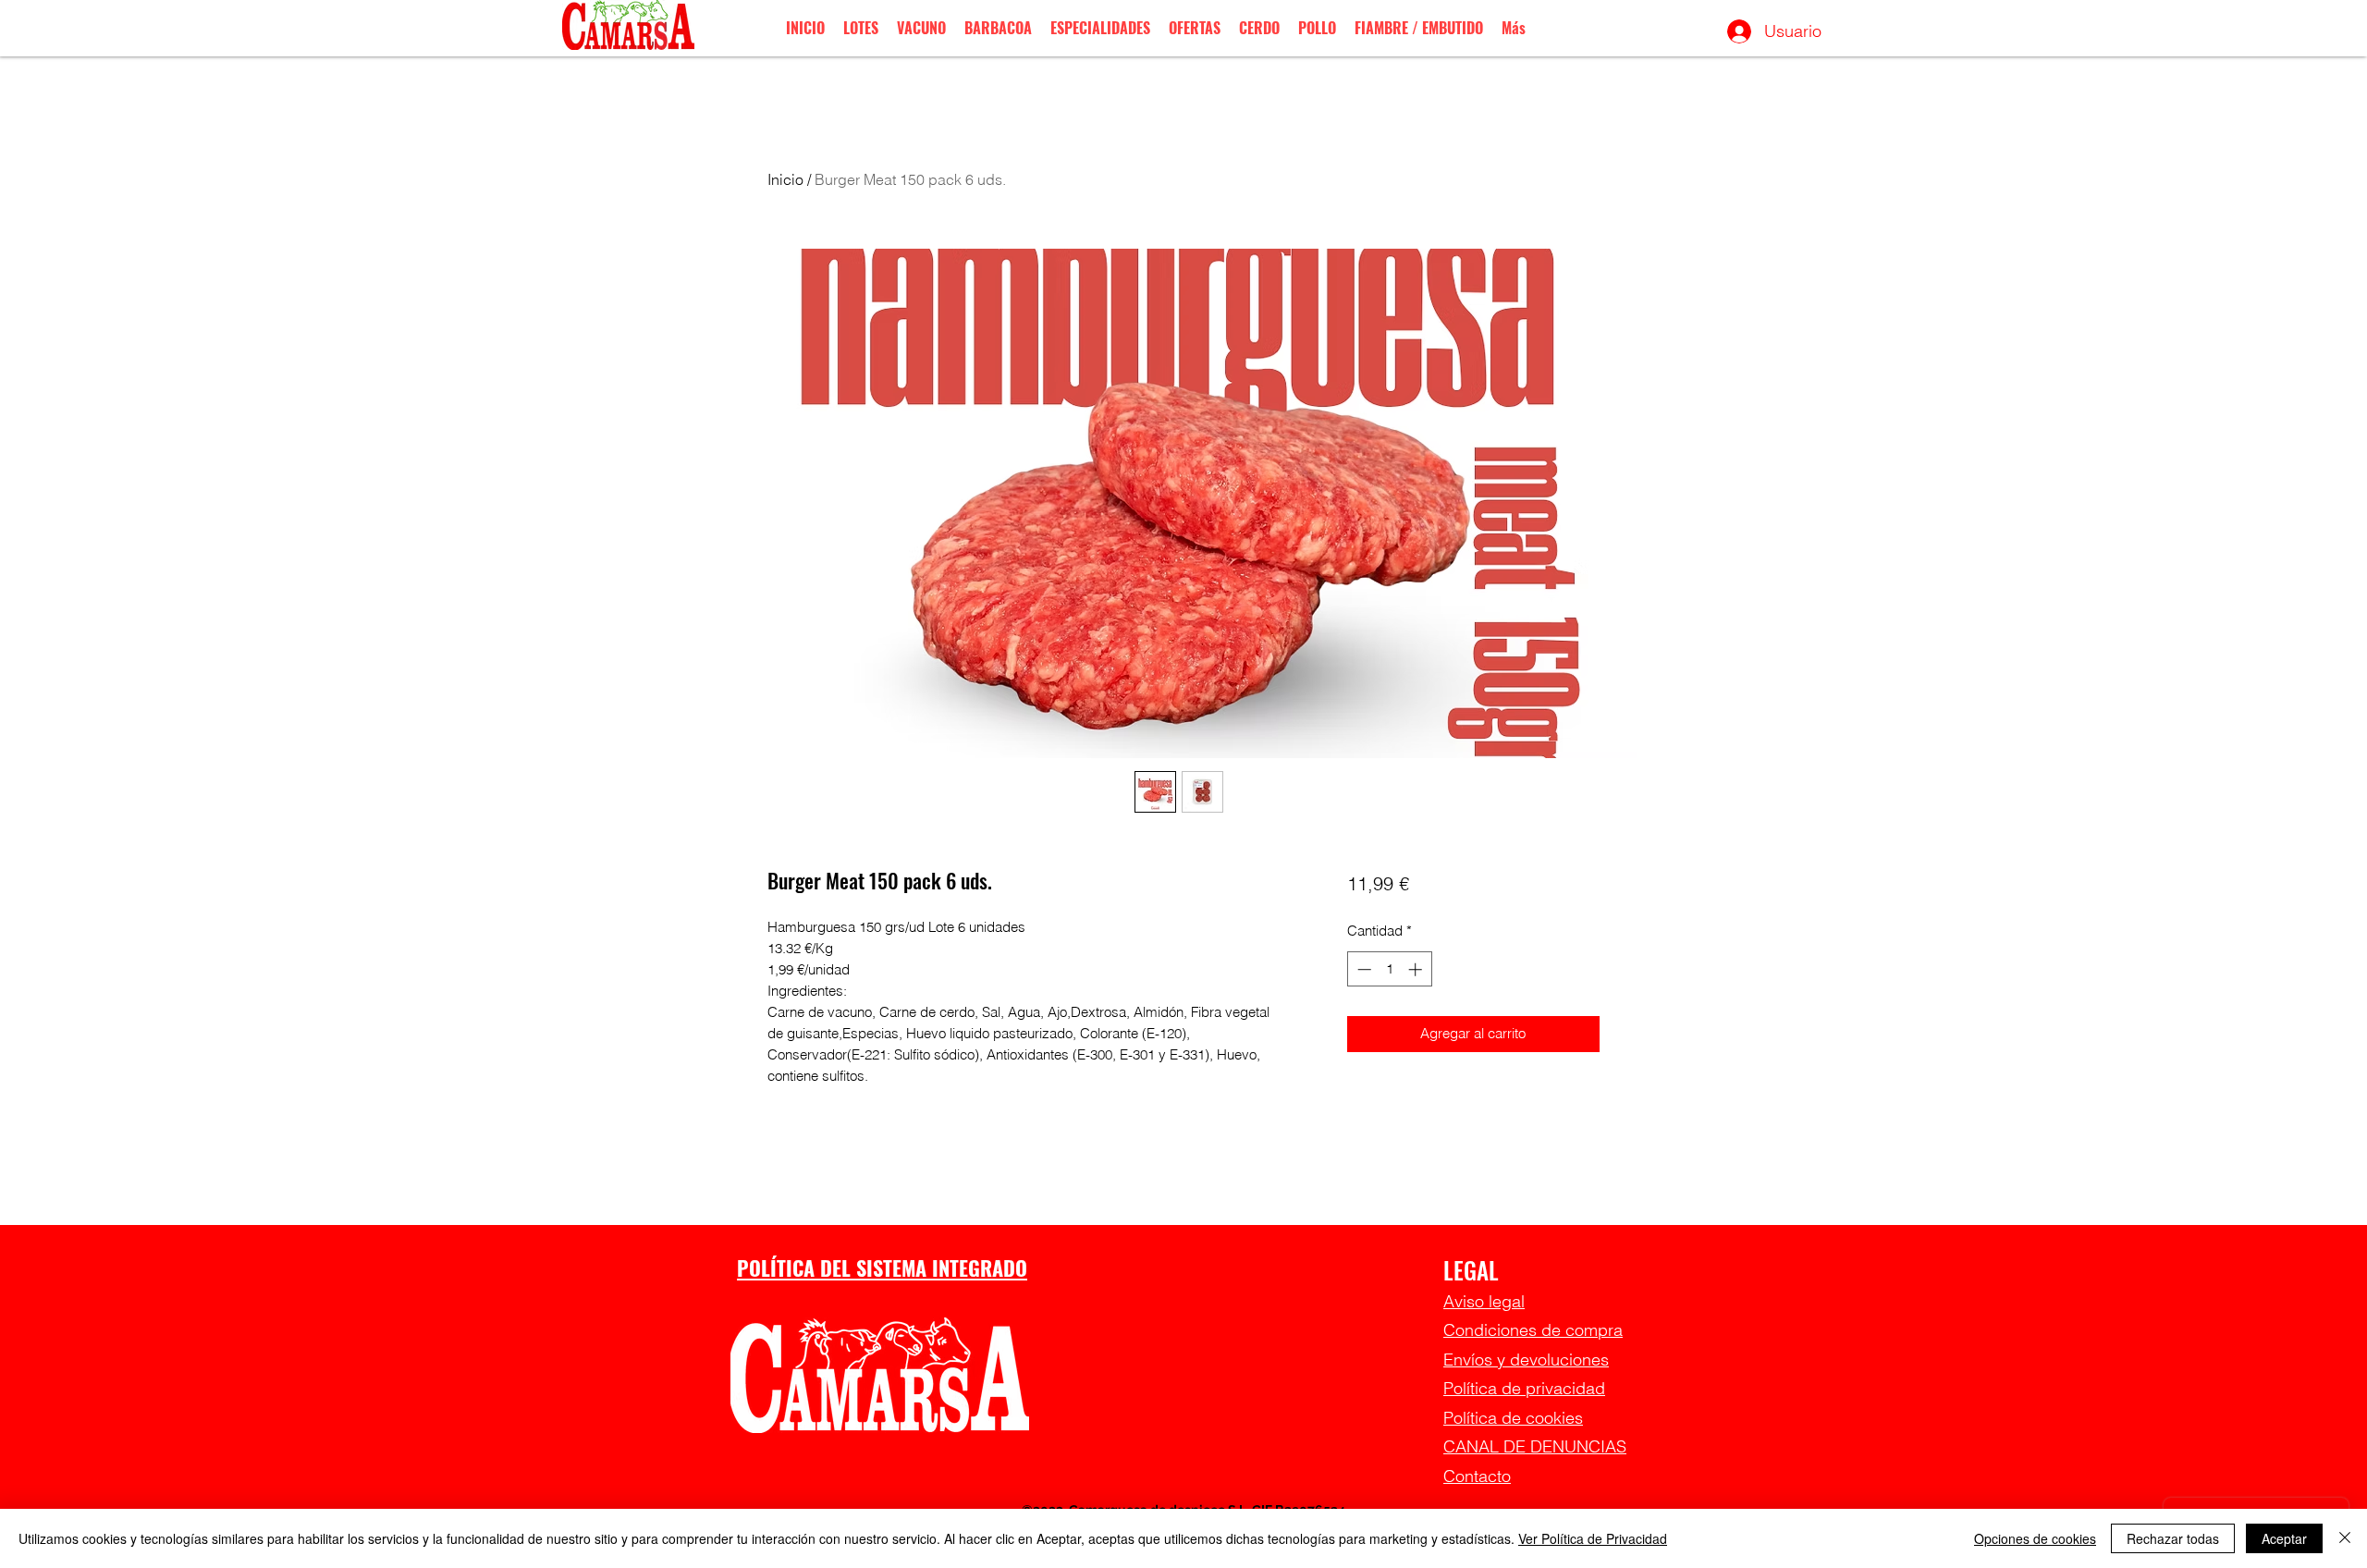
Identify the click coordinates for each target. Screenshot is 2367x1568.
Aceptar (2284, 1538)
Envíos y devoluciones (1526, 1360)
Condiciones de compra (1533, 1330)
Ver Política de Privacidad (1593, 1538)
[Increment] (1417, 969)
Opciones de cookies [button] (2035, 1538)
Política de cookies (1513, 1418)
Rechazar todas (2173, 1538)
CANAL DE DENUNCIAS (1535, 1446)
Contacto (1477, 1476)
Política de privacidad (1524, 1388)
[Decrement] (1362, 969)
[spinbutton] (1389, 969)
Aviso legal (1484, 1301)
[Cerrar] (2345, 1538)
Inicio (785, 179)
